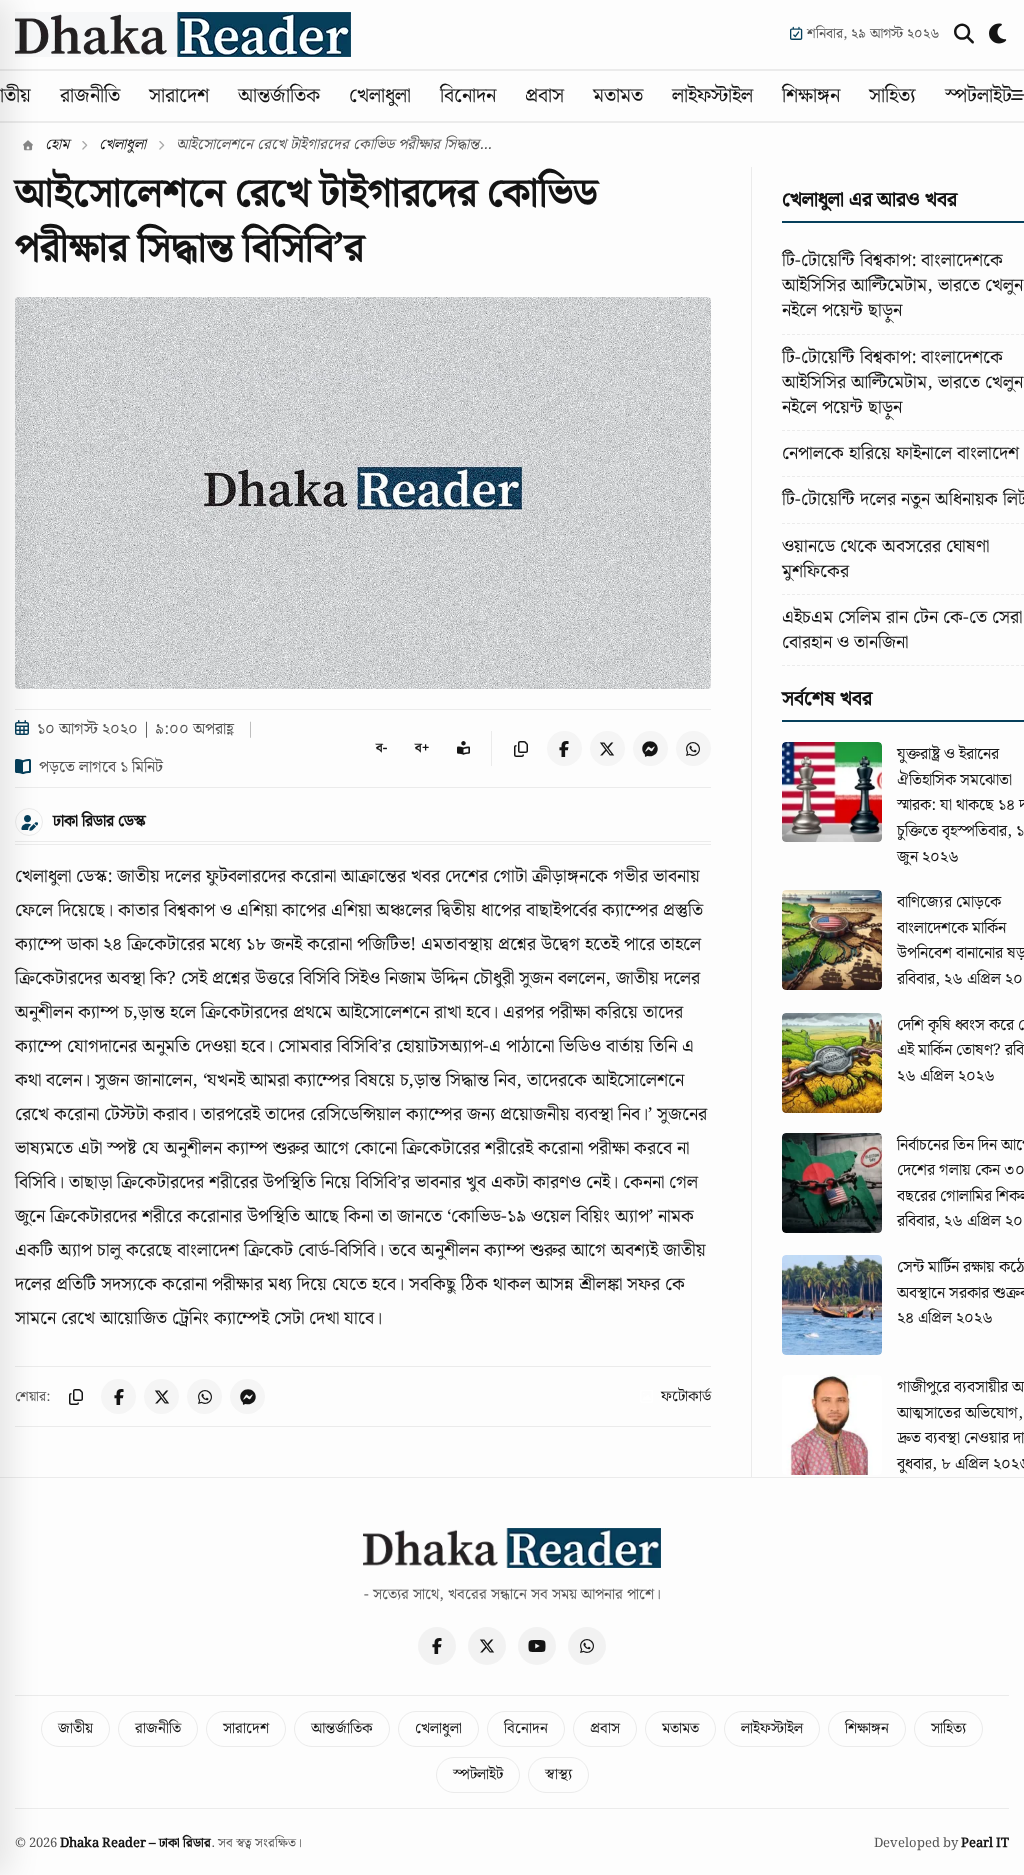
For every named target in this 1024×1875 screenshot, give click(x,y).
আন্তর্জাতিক (279, 96)
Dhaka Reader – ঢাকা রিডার (135, 1843)
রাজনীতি (90, 96)
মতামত (618, 96)
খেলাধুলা (380, 96)
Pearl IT (985, 1843)
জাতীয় (75, 1729)
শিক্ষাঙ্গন (811, 96)
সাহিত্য (892, 96)
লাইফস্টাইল (712, 96)
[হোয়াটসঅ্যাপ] (587, 1646)
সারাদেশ (179, 96)
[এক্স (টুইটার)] (487, 1646)
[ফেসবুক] (437, 1646)
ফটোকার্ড (686, 1397)
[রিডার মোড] (463, 748)
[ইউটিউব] (537, 1646)
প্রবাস (544, 96)
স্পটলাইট (978, 96)
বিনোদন (468, 96)
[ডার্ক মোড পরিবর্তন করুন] (999, 34)
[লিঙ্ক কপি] (521, 748)
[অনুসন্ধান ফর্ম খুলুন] (964, 34)
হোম (55, 145)
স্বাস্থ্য (558, 1775)
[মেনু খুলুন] (1017, 96)
